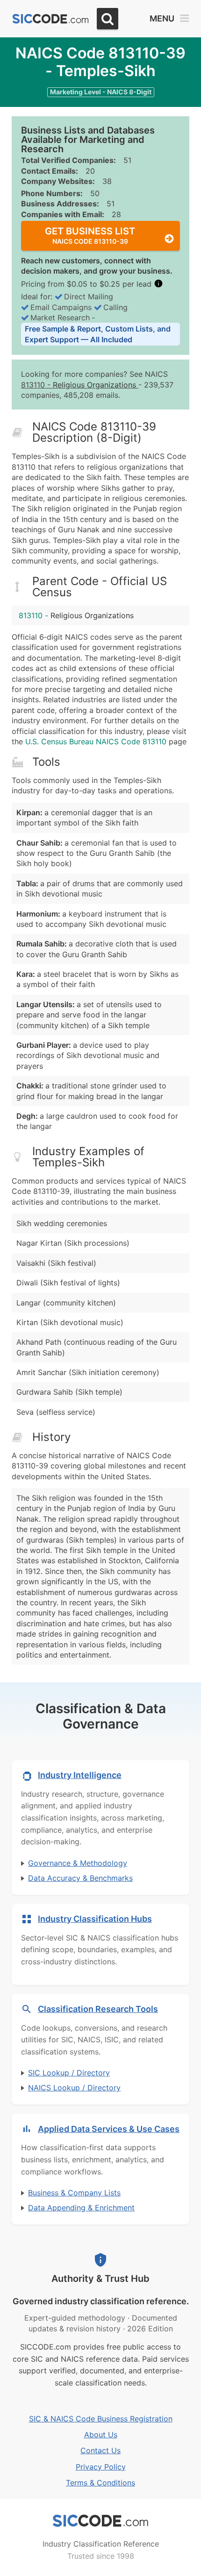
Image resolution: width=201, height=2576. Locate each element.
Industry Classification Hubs (95, 1919)
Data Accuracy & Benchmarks (80, 1878)
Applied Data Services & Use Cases (109, 2129)
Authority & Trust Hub (100, 2279)
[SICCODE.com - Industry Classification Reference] (100, 2521)
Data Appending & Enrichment (81, 2208)
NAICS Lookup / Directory (74, 2088)
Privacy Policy (101, 2467)
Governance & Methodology (78, 1863)
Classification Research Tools (98, 2009)
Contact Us (100, 2450)
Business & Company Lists (74, 2193)
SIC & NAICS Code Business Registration (101, 2419)
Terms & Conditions (100, 2483)
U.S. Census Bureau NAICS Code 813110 (96, 741)
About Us (101, 2435)
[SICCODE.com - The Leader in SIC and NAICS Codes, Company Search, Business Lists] (50, 19)
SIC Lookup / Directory (69, 2073)
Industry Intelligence (80, 1775)
